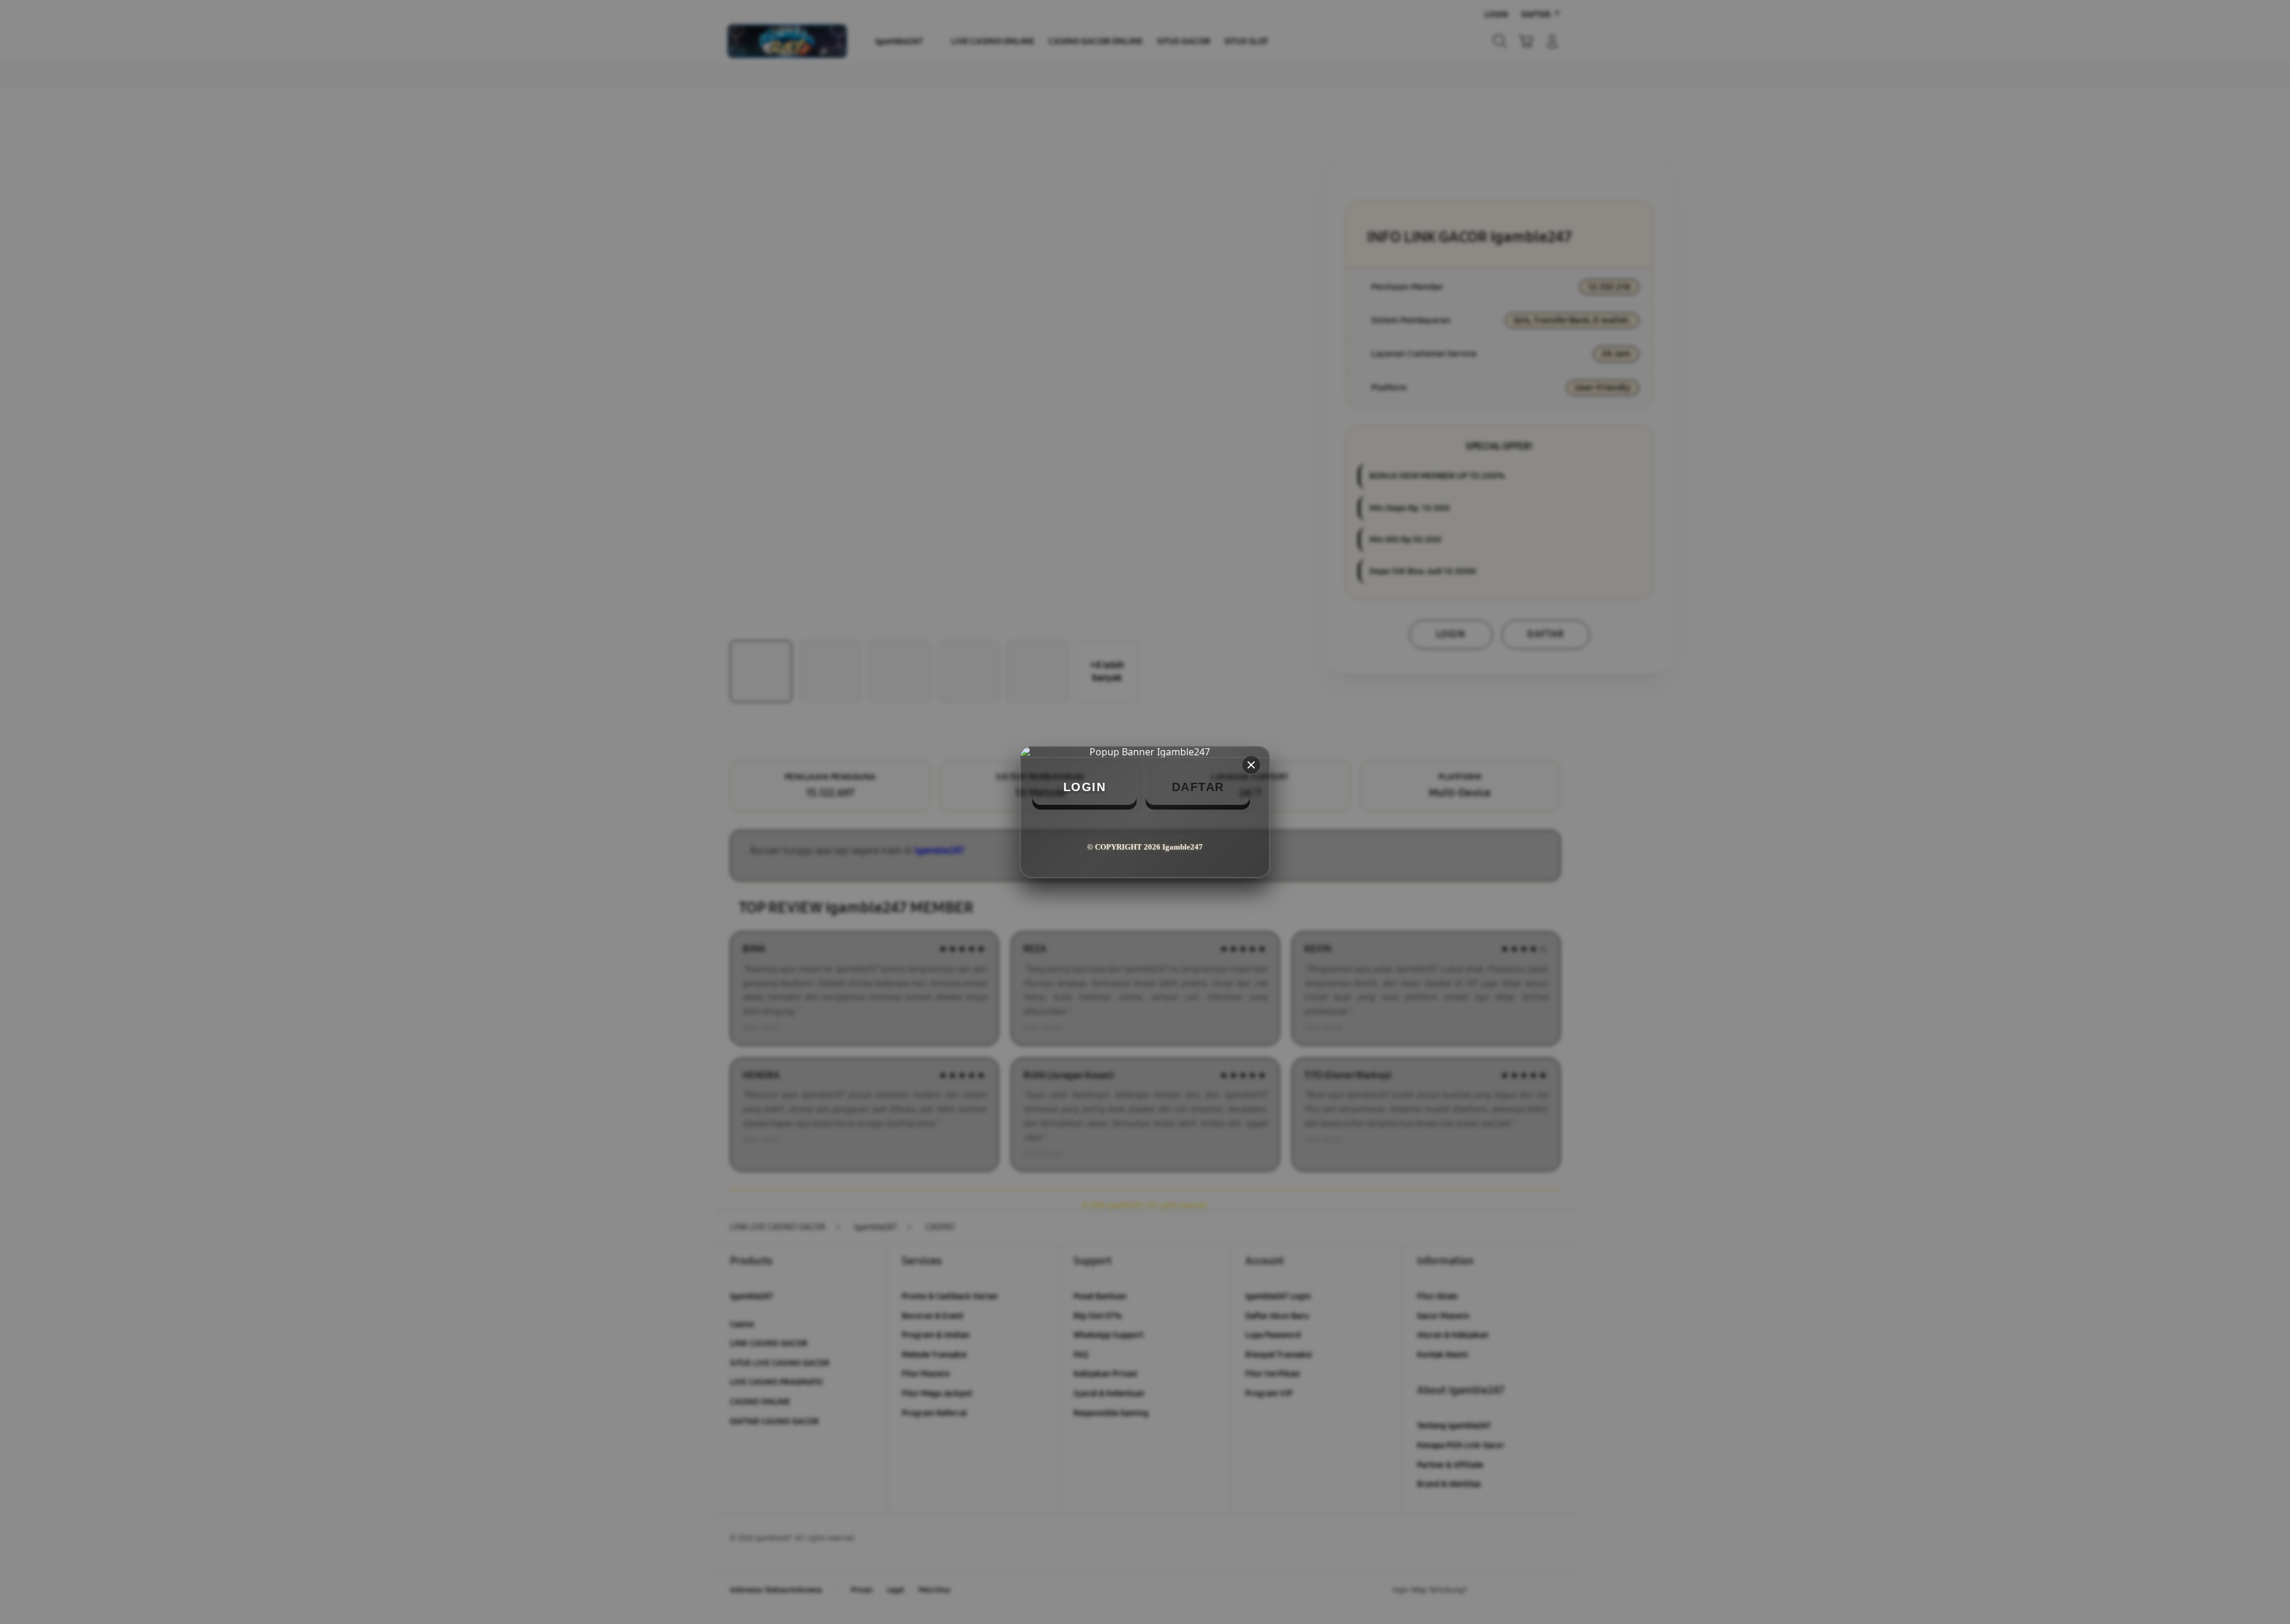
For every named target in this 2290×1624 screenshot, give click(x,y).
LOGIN (1085, 787)
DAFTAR (1198, 787)
